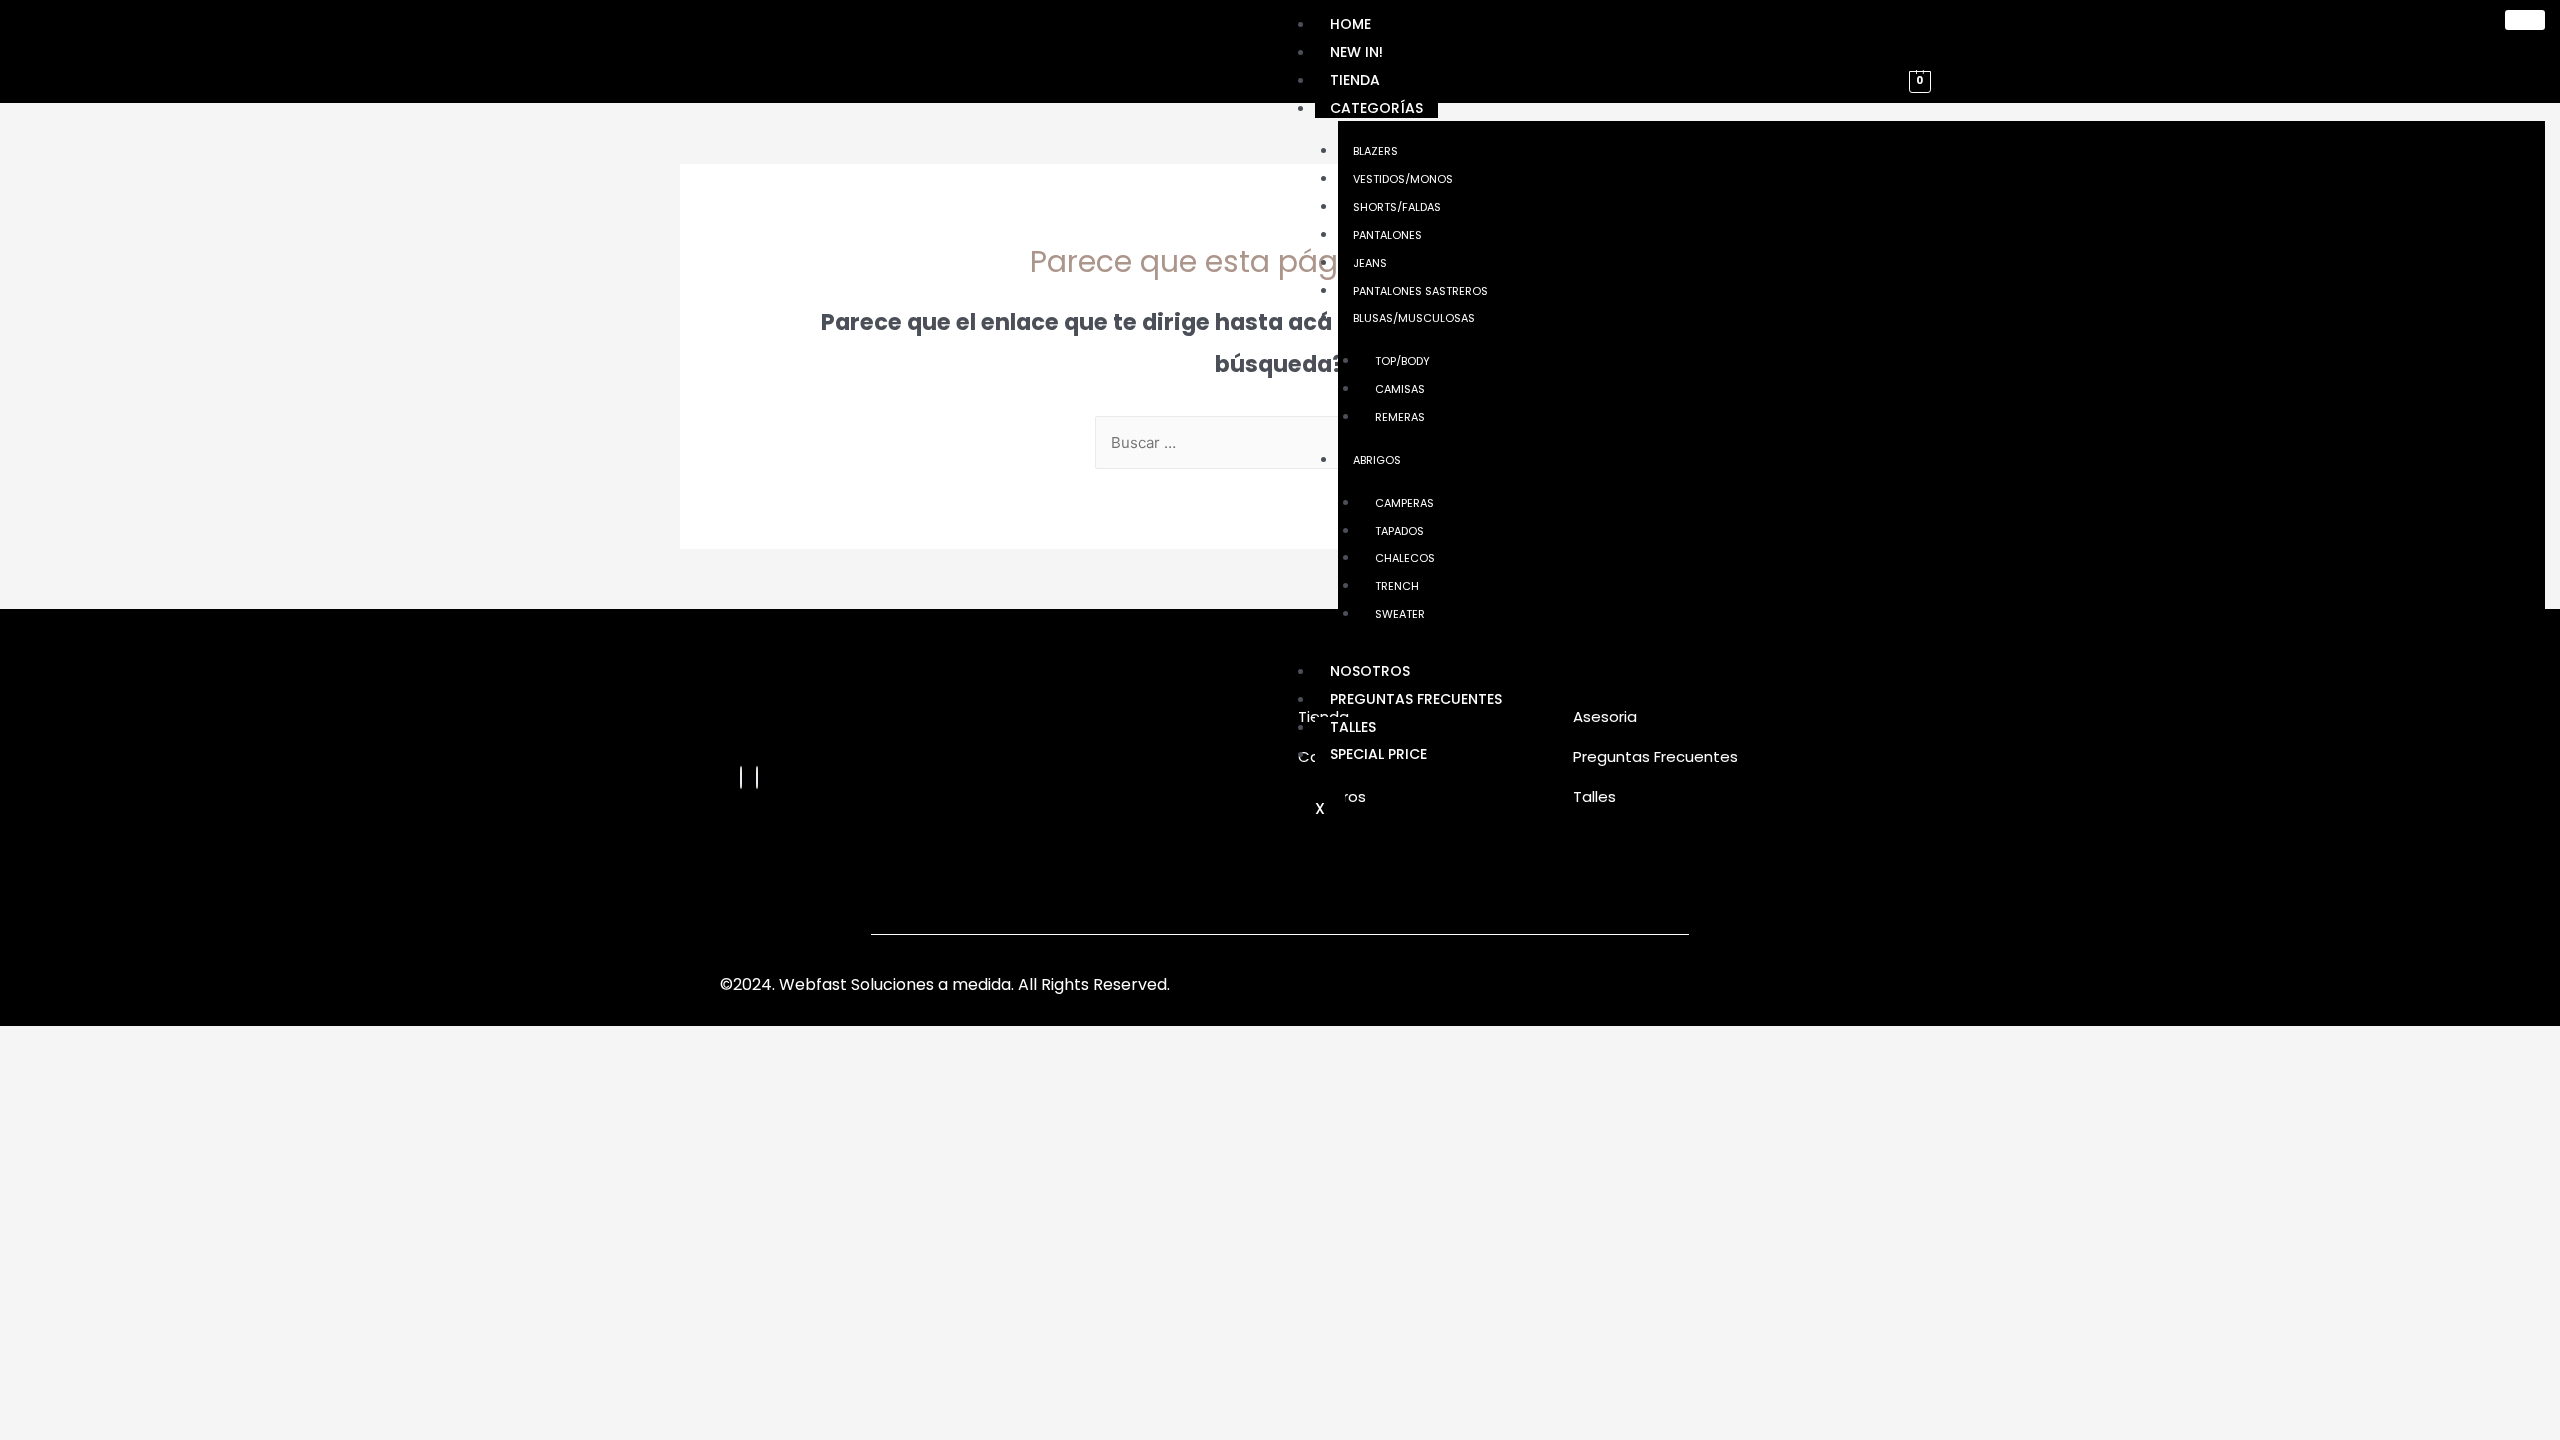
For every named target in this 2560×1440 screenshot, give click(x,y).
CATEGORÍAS (1376, 108)
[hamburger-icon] (2525, 20)
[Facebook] (741, 777)
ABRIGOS (1377, 460)
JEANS (1370, 263)
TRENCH (1397, 586)
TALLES (1353, 727)
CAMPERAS (1404, 503)
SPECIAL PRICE (1378, 754)
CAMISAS (1400, 389)
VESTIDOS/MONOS (1403, 179)
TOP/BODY (1402, 361)
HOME (1350, 24)
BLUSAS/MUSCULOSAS (1414, 318)
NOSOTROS (1370, 671)
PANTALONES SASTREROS (1420, 291)
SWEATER (1400, 614)
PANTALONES (1387, 235)
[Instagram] (757, 777)
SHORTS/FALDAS (1397, 207)
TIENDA (1355, 80)
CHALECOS (1405, 558)
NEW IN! (1356, 52)
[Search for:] (1280, 442)
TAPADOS (1399, 531)
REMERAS (1400, 417)
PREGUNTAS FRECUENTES (1416, 699)
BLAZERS (1375, 151)
